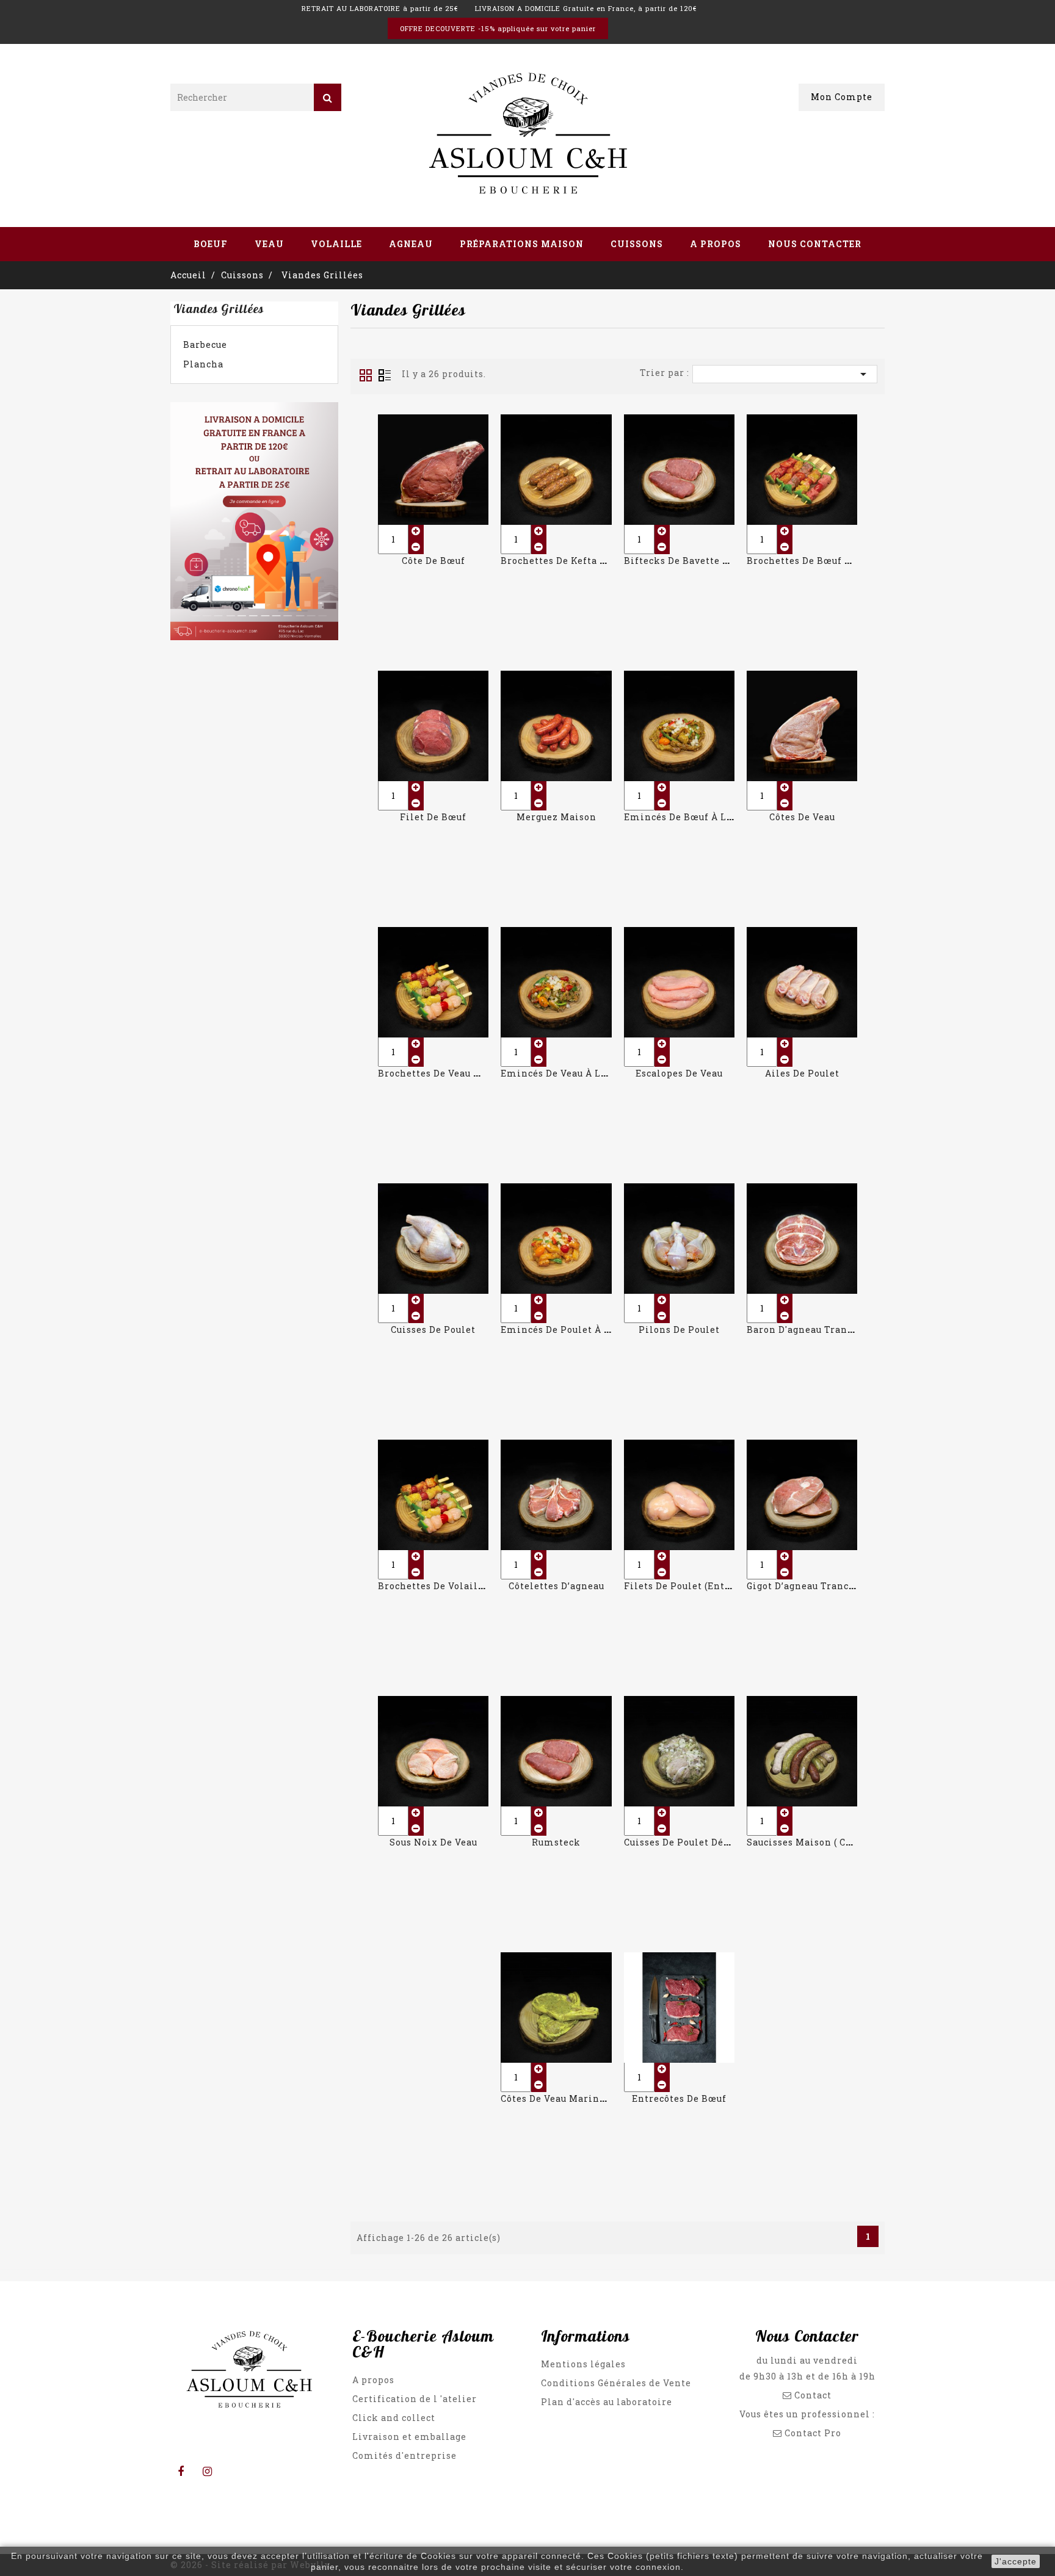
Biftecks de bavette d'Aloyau (694, 561)
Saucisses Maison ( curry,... (811, 1842)
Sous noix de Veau (433, 1842)
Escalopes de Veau (679, 1073)
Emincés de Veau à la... (557, 1073)
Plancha (203, 364)
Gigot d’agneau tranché (804, 1586)
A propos (716, 244)
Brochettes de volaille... (437, 1586)
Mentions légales (583, 2364)
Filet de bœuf (433, 817)
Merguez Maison (557, 817)
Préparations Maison (522, 244)
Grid (366, 375)
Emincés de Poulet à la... (562, 1329)
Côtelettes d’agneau (557, 1586)
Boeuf (211, 244)
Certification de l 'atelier (415, 2399)
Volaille (336, 244)
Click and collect (394, 2418)
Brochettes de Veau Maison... (447, 1073)
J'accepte (1016, 2561)
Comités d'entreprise (404, 2455)
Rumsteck (556, 1842)
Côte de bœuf (433, 561)
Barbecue (205, 345)
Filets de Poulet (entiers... (688, 1586)
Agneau (411, 244)
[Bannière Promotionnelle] (254, 523)
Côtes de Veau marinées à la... (573, 2098)
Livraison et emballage (409, 2437)
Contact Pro (813, 2433)
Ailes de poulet (802, 1073)
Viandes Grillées (219, 308)
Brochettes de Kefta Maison (568, 561)
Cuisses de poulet (433, 1329)
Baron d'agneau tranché (806, 1329)
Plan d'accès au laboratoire (607, 2402)
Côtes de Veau (802, 817)
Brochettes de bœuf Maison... (817, 561)
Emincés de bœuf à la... (682, 817)
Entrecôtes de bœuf (679, 2098)
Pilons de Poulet (679, 1329)
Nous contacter (815, 244)
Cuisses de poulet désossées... (695, 1842)
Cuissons (637, 244)
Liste (385, 375)
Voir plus (433, 489)
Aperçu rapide (433, 462)
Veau (269, 244)
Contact (812, 2395)
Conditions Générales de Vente (616, 2383)
